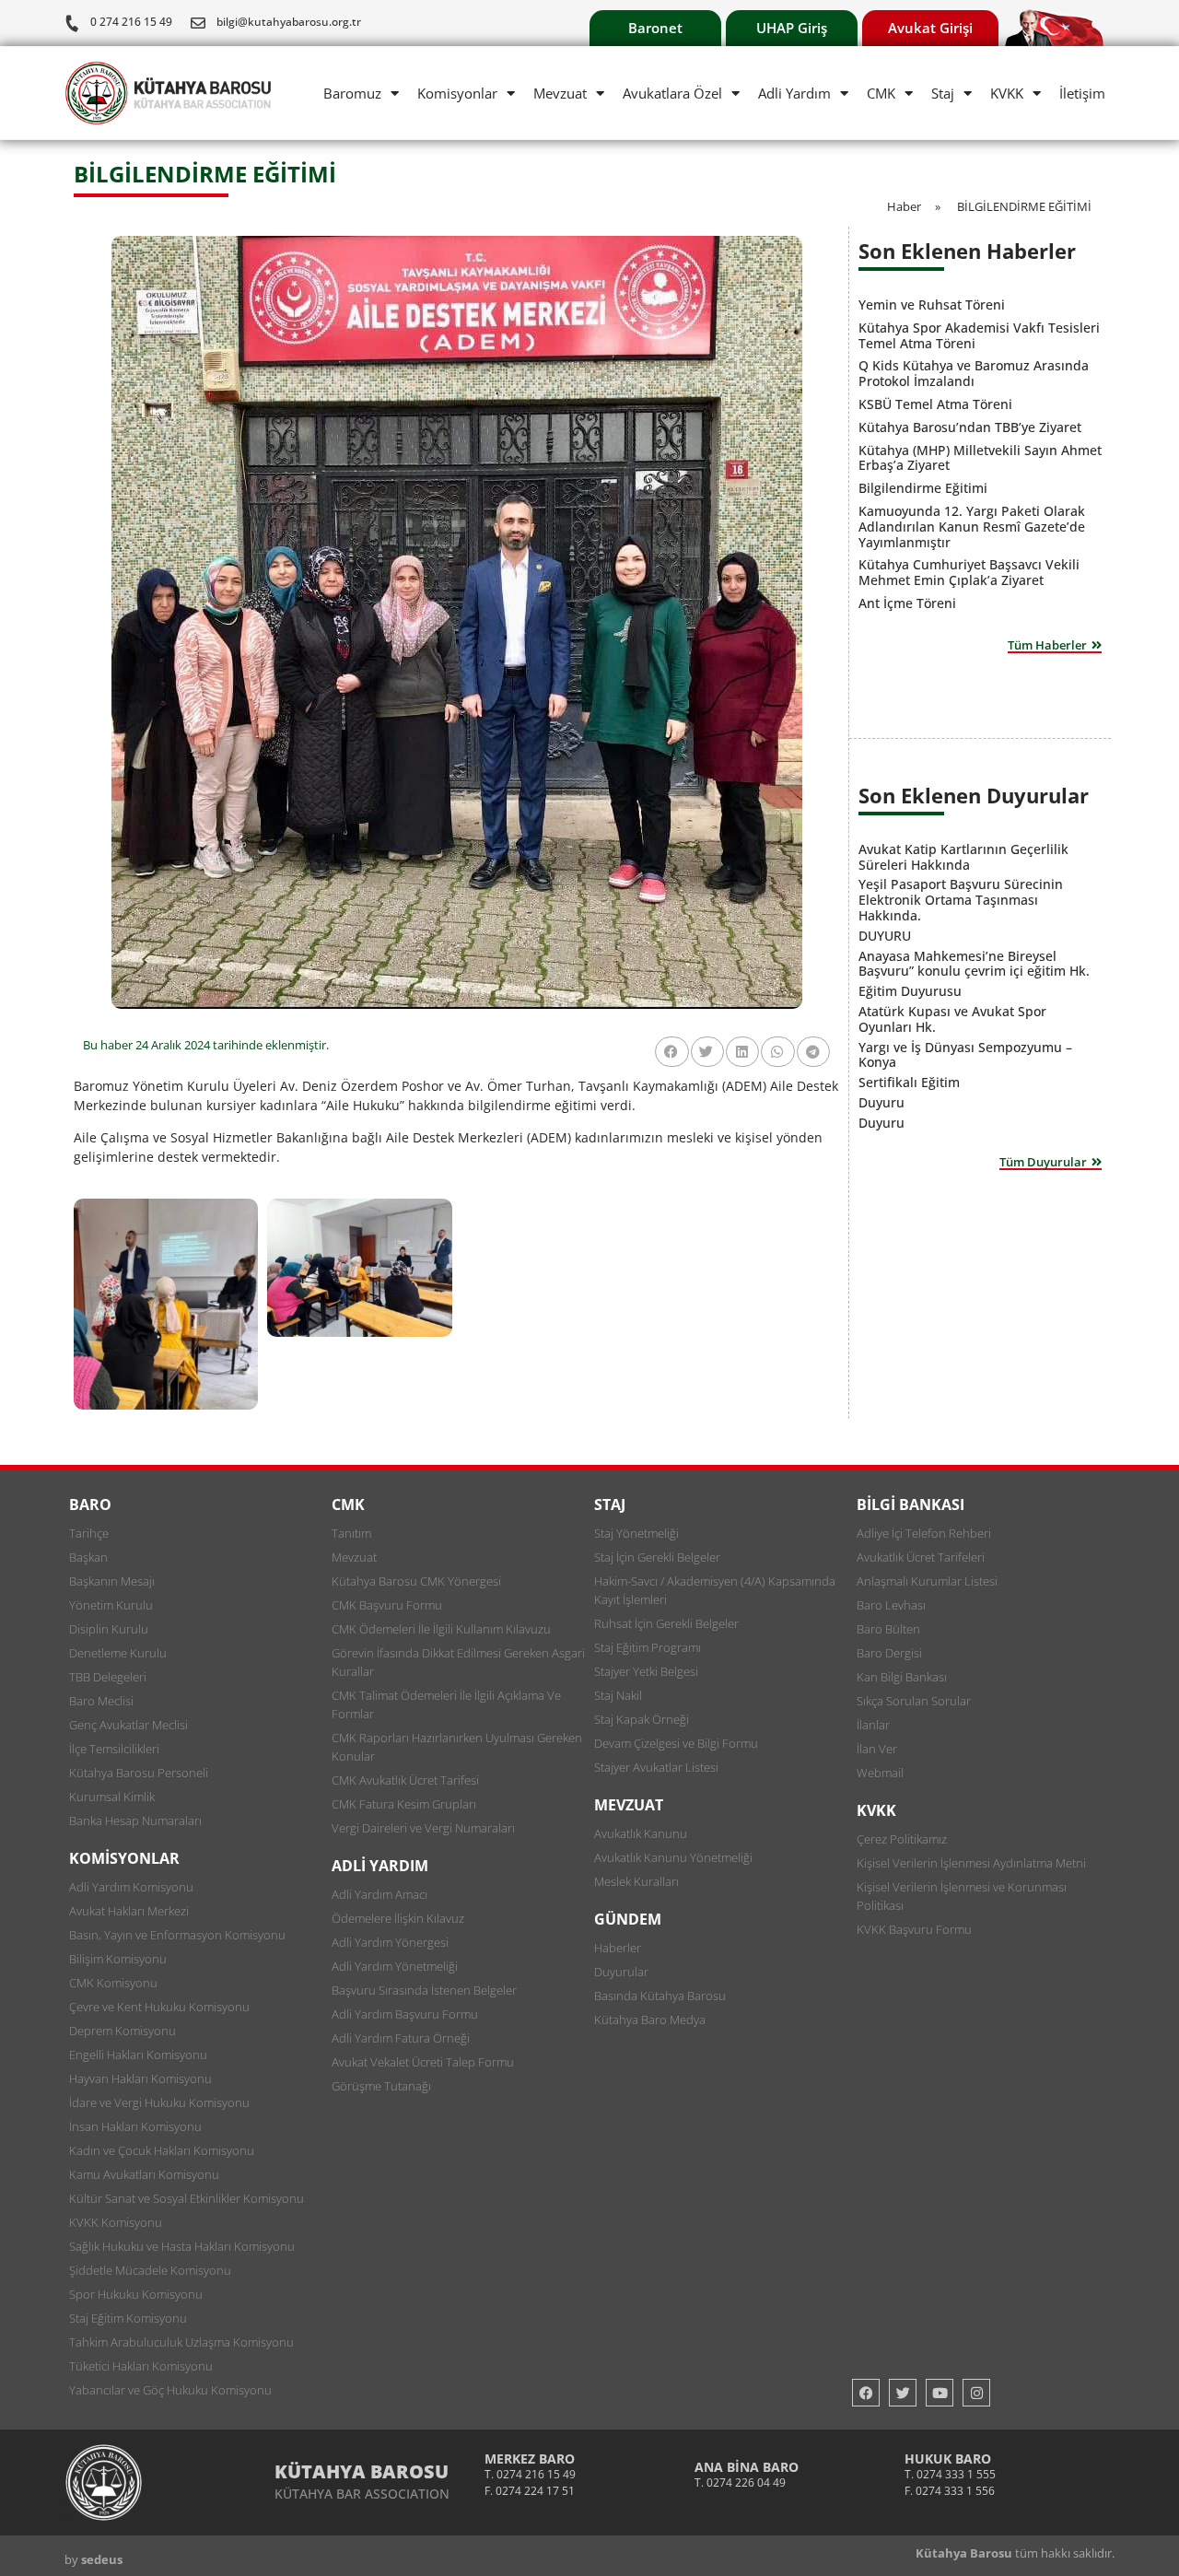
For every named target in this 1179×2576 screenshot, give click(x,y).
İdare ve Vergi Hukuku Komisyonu (159, 2102)
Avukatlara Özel (672, 93)
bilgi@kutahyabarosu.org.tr (289, 22)
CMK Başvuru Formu (387, 1605)
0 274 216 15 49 (131, 22)
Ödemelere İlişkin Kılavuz (398, 1918)
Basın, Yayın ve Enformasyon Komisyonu (177, 1935)
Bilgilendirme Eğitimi (923, 488)
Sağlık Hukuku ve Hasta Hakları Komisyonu (182, 2246)
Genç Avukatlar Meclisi (128, 1725)
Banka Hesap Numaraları (135, 1821)
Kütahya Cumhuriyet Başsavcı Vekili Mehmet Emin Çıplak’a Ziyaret (969, 572)
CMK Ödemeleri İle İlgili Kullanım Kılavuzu (441, 1629)
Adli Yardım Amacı (379, 1894)
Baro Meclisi (101, 1701)
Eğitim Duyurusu (910, 991)
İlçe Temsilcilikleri (114, 1749)
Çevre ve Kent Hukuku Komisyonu (159, 2007)
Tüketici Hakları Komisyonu (141, 2366)
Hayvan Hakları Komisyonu (140, 2078)
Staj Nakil (618, 1695)
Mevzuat (560, 93)
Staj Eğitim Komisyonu (128, 2318)
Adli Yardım (794, 93)
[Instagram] (976, 2393)
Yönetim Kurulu (111, 1605)
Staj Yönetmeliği (636, 1533)
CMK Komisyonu (113, 1983)
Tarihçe (89, 1533)
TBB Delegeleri (108, 1677)
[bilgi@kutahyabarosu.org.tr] (198, 23)
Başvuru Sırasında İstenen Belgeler (424, 1990)
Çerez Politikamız (902, 1839)
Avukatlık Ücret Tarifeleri (921, 1557)
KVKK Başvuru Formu (914, 1929)
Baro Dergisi (889, 1653)
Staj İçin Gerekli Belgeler (657, 1557)
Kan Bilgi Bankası (902, 1677)
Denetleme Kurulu (118, 1653)
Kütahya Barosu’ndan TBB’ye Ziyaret (970, 427)
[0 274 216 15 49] (72, 23)
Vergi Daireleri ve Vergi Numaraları (423, 1828)
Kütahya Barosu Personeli (139, 1773)
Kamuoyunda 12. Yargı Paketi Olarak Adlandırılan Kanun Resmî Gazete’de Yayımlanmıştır (972, 527)
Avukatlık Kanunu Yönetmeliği (673, 1857)
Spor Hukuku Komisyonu (136, 2294)
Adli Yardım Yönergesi (390, 1942)
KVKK (1007, 93)
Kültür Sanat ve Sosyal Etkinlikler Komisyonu (187, 2198)
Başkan (88, 1557)
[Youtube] (940, 2393)
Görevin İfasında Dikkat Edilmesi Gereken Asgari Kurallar (458, 1662)
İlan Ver (877, 1749)
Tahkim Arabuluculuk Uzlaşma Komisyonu (181, 2342)
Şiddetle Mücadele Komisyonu (150, 2270)
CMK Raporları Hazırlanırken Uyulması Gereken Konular (457, 1747)
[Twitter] (903, 2393)
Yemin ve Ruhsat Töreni (932, 304)
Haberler (618, 1948)
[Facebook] (866, 2393)
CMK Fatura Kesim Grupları (404, 1804)
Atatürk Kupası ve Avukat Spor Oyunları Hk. (952, 1019)
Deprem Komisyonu (123, 2031)
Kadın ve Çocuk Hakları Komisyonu (162, 2150)
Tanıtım (351, 1533)
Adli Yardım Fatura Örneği (401, 2038)
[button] (671, 1052)
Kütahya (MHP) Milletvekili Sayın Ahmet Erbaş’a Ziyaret (980, 458)
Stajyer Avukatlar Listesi (656, 1767)
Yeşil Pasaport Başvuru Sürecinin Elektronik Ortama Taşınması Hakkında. (961, 900)
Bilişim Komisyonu (118, 1959)
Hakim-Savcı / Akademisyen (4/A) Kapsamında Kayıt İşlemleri (715, 1590)
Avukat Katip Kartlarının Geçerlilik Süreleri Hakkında (963, 857)
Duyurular (621, 1972)
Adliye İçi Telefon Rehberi (924, 1533)
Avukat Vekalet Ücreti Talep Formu (423, 2062)
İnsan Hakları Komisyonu (135, 2126)
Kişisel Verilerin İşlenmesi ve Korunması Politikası (962, 1896)
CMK (881, 93)
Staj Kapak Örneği (642, 1719)
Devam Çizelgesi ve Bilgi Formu (676, 1743)
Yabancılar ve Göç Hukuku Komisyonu (170, 2390)
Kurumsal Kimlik (112, 1797)
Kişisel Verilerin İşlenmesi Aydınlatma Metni (971, 1863)
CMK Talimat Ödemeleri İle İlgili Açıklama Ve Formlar (446, 1704)
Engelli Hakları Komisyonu (138, 2055)
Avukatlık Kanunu (641, 1833)
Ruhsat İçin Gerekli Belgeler (666, 1623)
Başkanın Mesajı (112, 1581)
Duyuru (881, 1102)
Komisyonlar (457, 93)
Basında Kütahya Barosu (660, 1996)
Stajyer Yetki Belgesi (646, 1671)
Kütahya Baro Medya (650, 2020)
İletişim (1082, 93)
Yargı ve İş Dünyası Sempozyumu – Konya (965, 1055)
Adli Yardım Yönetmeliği (395, 1966)
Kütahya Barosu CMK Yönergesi (416, 1581)
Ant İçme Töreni (907, 603)
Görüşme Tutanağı (381, 2086)
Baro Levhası (891, 1605)
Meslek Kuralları (636, 1881)
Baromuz (352, 93)
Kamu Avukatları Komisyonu (144, 2174)
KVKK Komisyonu (116, 2222)
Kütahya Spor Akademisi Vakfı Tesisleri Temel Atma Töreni (979, 335)
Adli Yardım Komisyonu (131, 1887)
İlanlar (873, 1725)
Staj (943, 93)
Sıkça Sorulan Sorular (914, 1701)
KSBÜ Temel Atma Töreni (935, 404)
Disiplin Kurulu (109, 1629)
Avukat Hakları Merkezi (129, 1911)
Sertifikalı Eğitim (909, 1082)
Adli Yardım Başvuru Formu (405, 2014)
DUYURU (885, 936)
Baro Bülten (888, 1629)
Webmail (880, 1773)
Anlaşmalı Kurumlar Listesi (927, 1581)
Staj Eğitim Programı (648, 1647)
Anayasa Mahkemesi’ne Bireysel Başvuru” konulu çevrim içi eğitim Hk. (974, 964)
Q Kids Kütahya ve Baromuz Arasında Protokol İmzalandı (974, 373)
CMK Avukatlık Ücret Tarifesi (405, 1780)
